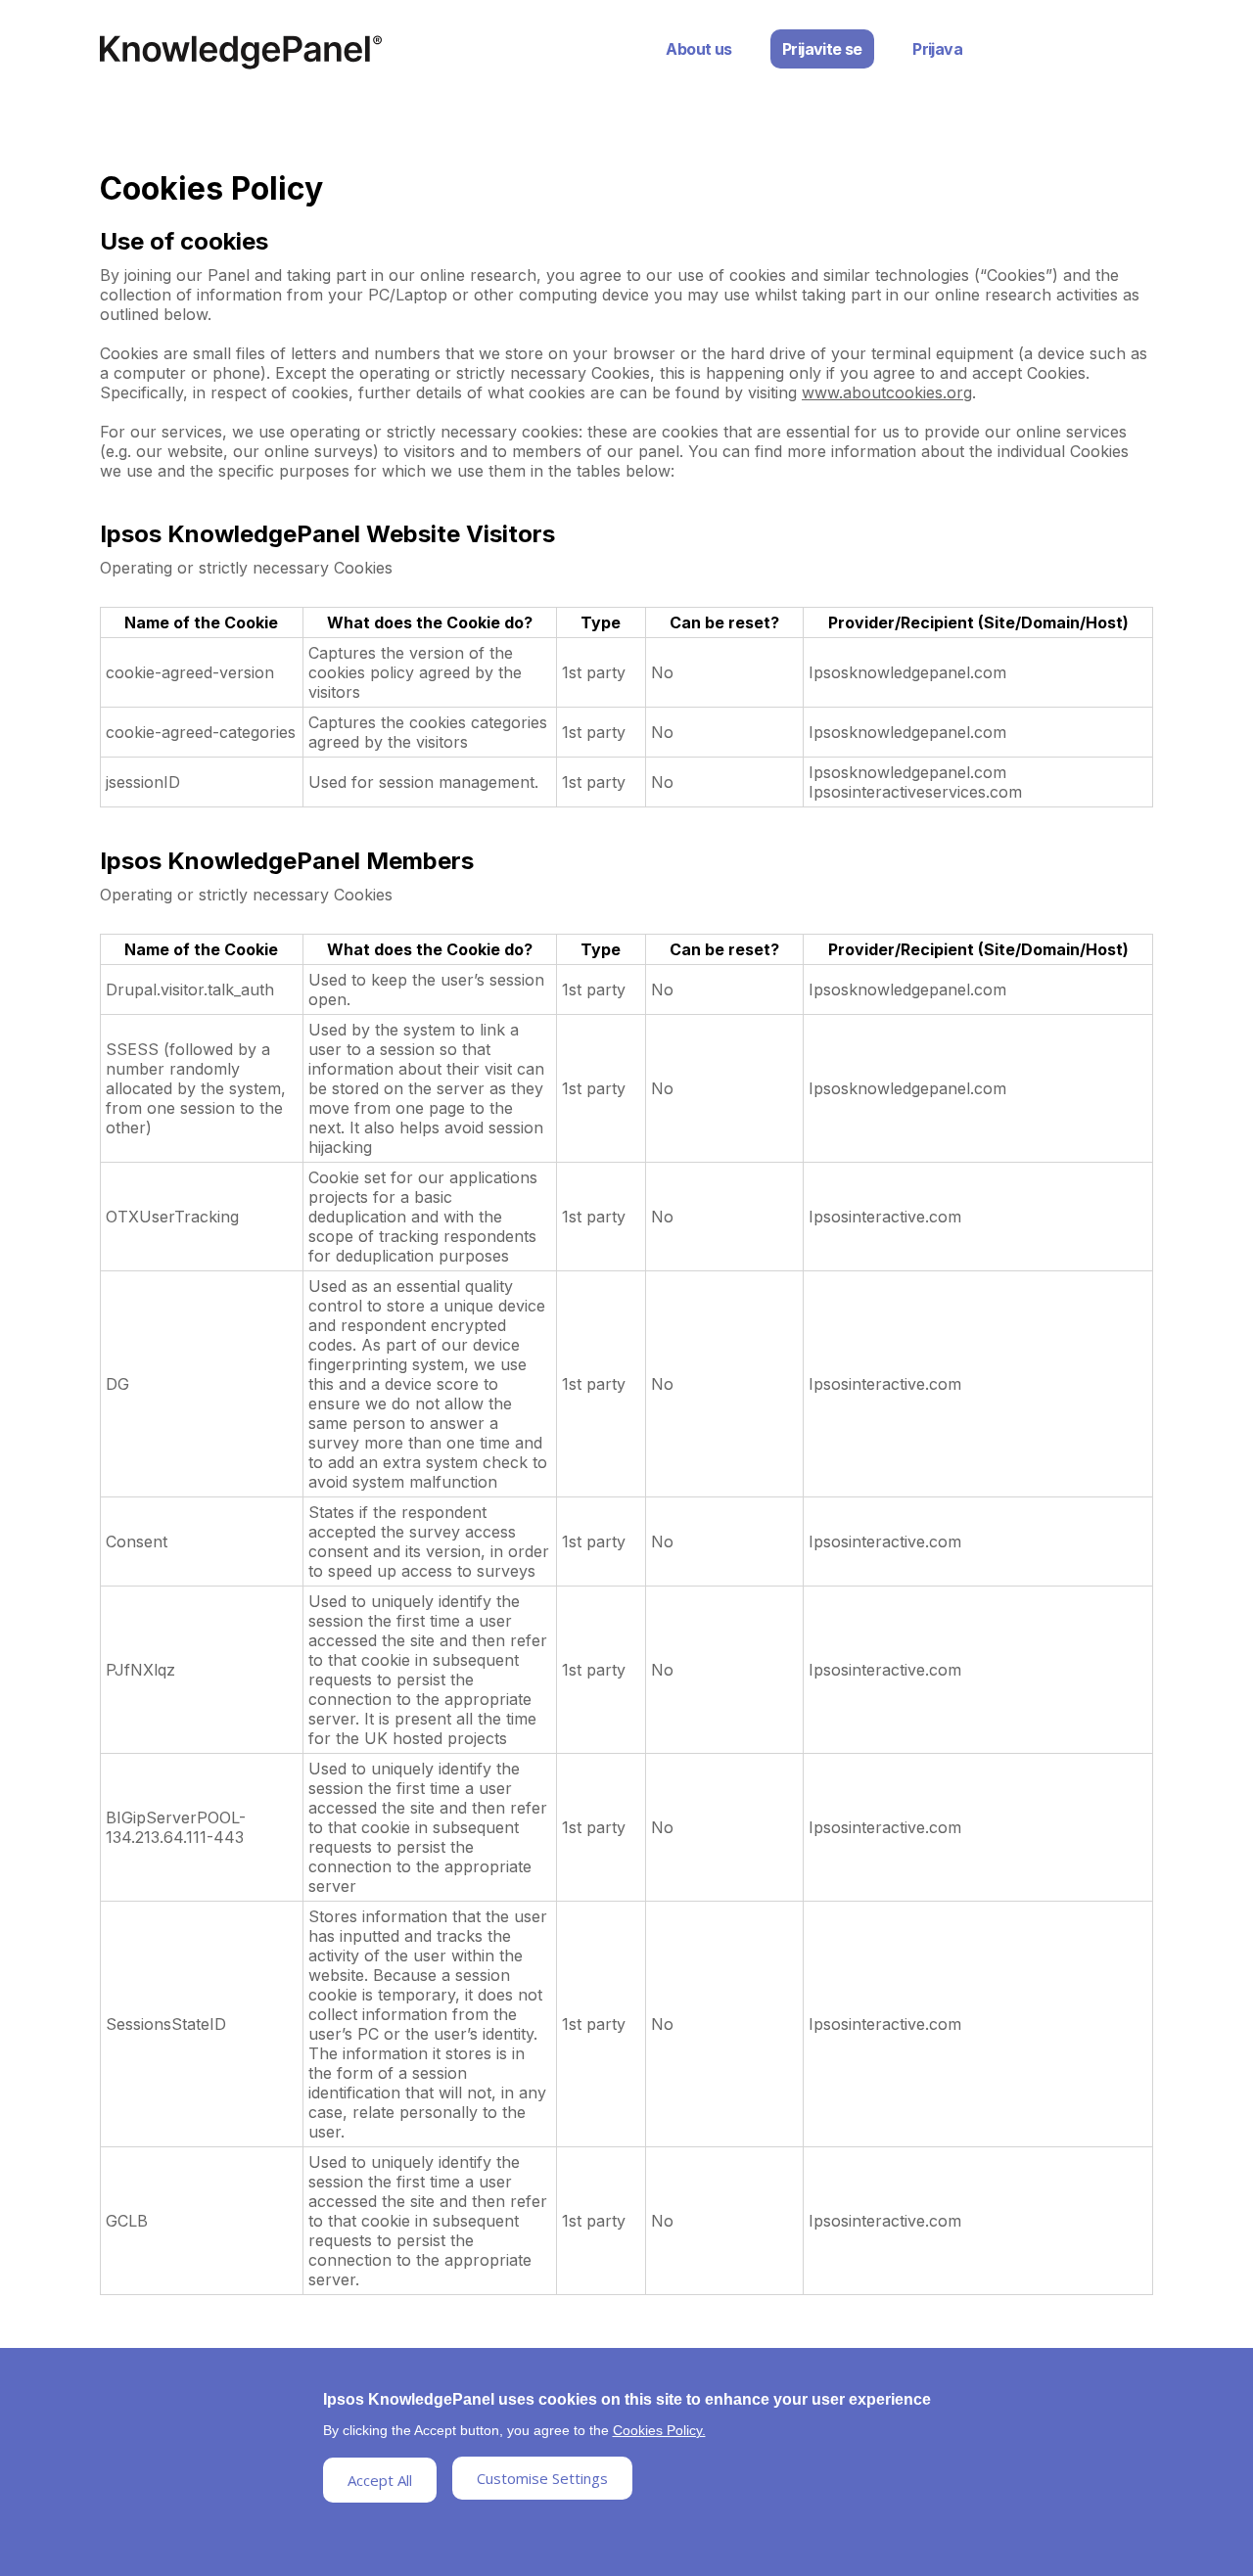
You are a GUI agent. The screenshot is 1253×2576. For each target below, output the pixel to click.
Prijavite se (822, 49)
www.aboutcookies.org (887, 392)
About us (698, 49)
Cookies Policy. (659, 2430)
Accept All (380, 2480)
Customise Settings (542, 2478)
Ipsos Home (241, 52)
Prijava (937, 49)
